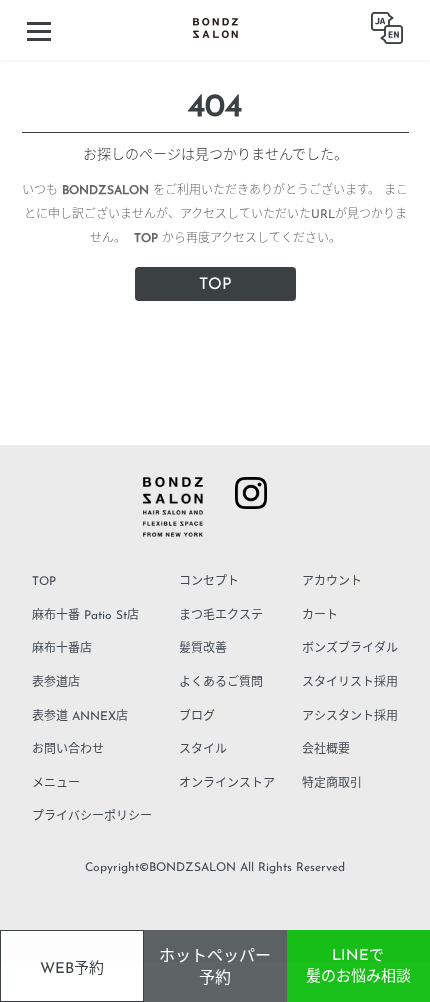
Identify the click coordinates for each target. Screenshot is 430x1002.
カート (320, 616)
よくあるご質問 (221, 683)
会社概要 (326, 750)
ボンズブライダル (350, 649)
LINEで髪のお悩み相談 (358, 967)
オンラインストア (227, 784)
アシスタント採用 (350, 717)
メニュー (56, 784)
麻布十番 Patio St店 (85, 616)
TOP (215, 285)
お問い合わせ (68, 750)
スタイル (203, 750)
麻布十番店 (62, 649)
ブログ (197, 717)
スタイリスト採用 (350, 683)
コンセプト (209, 582)
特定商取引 (332, 784)
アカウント (332, 582)
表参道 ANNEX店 (80, 717)
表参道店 (56, 683)
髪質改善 (203, 649)
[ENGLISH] (387, 30)
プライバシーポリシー (92, 817)
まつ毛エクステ (221, 616)
